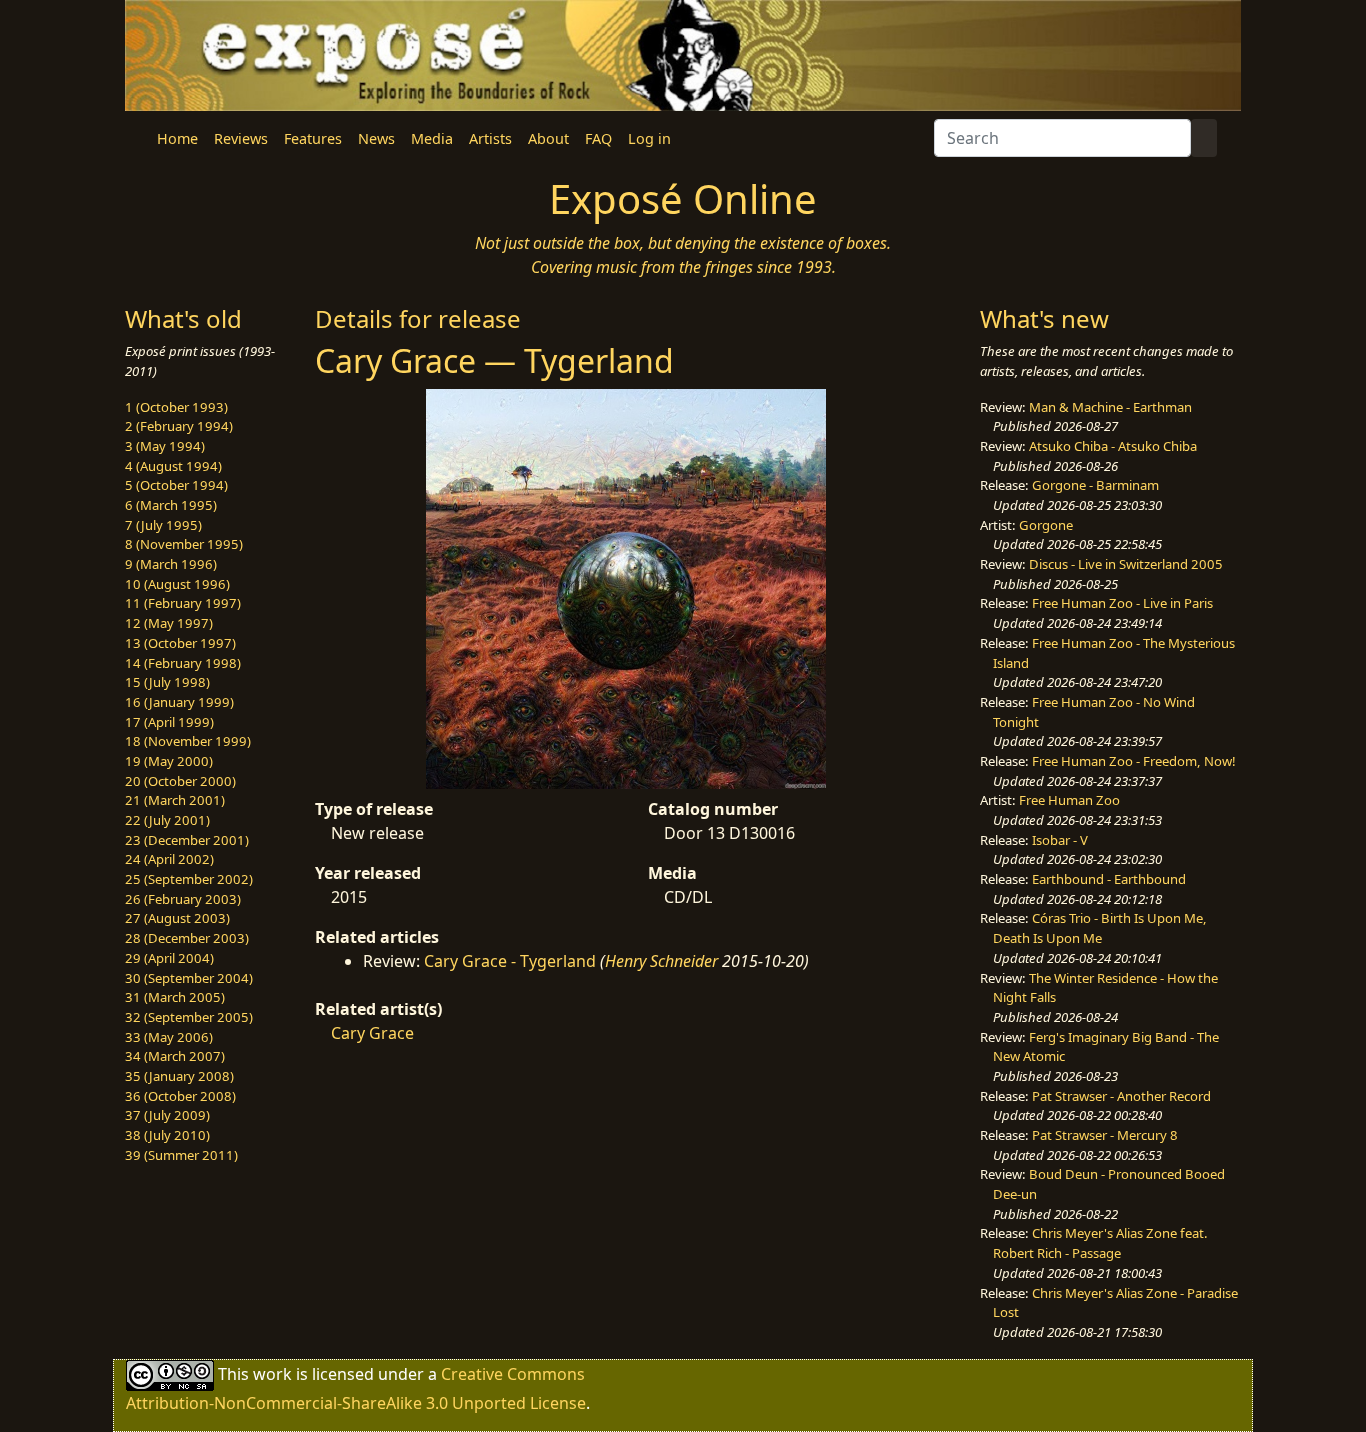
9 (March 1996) (171, 564)
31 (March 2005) (175, 997)
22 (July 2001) (167, 820)
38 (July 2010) (167, 1135)
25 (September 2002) (189, 879)
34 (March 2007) (175, 1056)
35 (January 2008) (179, 1076)
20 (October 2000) (180, 781)
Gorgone (1046, 525)
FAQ (598, 138)
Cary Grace (372, 1033)
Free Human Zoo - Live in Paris (1122, 603)
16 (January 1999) (179, 702)
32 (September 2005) (189, 1017)
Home (177, 138)
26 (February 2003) (183, 899)
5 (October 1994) (176, 485)
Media (432, 138)
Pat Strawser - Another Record (1121, 1096)
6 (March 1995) (171, 505)
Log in (649, 138)
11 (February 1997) (183, 603)
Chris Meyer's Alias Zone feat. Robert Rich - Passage (1100, 1243)
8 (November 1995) (184, 544)
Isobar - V (1060, 840)
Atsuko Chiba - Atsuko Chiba (1113, 446)
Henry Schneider (661, 961)
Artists (490, 138)
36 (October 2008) (180, 1096)
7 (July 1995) (163, 525)
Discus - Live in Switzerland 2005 (1126, 564)
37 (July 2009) (167, 1115)
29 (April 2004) (169, 958)
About (548, 138)
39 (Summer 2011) (181, 1155)
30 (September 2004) (189, 978)
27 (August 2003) (177, 918)
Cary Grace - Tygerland (510, 961)
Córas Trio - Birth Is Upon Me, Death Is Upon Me (1100, 928)
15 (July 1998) (167, 682)
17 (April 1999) (169, 722)
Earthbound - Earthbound (1109, 879)
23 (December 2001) (187, 840)
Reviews (241, 138)
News (376, 138)
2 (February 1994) (179, 426)
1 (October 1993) (176, 407)
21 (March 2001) (175, 800)
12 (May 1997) (169, 623)
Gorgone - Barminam (1095, 485)
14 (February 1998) (183, 663)
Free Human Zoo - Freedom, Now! (1134, 761)
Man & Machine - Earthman (1110, 407)
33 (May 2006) (169, 1037)
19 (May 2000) (169, 761)
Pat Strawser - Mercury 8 (1105, 1135)
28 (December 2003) (187, 938)
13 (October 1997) (180, 643)
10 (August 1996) (177, 584)
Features (313, 138)
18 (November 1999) (188, 741)
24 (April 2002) (169, 859)
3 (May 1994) (165, 446)
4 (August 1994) (173, 466)
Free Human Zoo (1069, 800)
